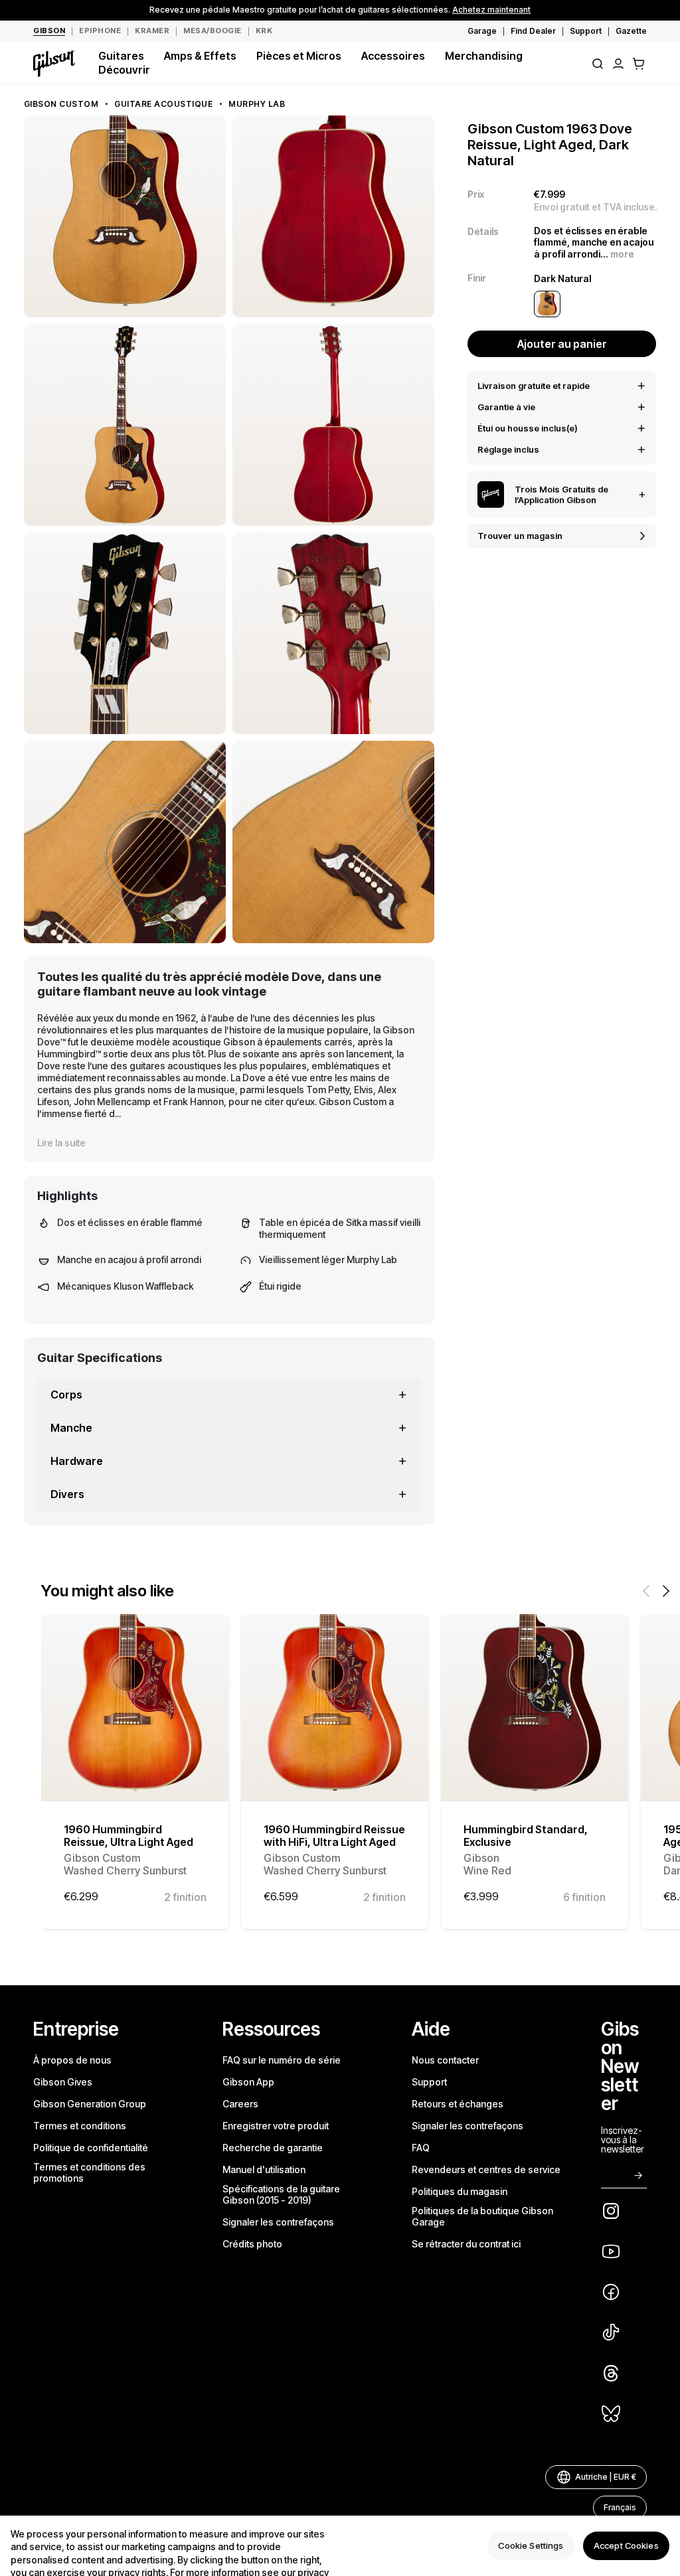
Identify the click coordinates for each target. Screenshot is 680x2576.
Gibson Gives (63, 2082)
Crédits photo (252, 2244)
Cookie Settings (531, 2545)
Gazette (631, 31)
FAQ (421, 2148)
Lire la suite (61, 1143)
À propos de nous (72, 2060)
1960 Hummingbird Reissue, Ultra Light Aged (128, 1850)
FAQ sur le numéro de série (282, 2060)
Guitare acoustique (163, 104)
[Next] (666, 1591)
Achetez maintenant (491, 10)
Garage (482, 31)
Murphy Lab (257, 104)
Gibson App (248, 2082)
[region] (340, 2546)
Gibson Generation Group (90, 2104)
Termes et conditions (80, 2126)
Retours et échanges (458, 2104)
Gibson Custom (61, 104)
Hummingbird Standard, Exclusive (526, 1850)
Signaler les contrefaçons (278, 2222)
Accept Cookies (626, 2545)
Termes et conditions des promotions (89, 2172)
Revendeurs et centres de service (486, 2169)
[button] (639, 64)
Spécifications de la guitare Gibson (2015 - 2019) (281, 2194)
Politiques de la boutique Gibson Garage (482, 2216)
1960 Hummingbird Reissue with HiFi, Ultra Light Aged (334, 1850)
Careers (240, 2104)
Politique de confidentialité (91, 2148)
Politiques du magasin (460, 2191)
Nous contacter (445, 2060)
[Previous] (646, 1591)
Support (586, 31)
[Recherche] (598, 64)
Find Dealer (533, 31)
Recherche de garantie (273, 2148)
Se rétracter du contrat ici (466, 2244)
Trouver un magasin (520, 536)
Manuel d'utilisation (264, 2169)
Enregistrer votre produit (276, 2126)
